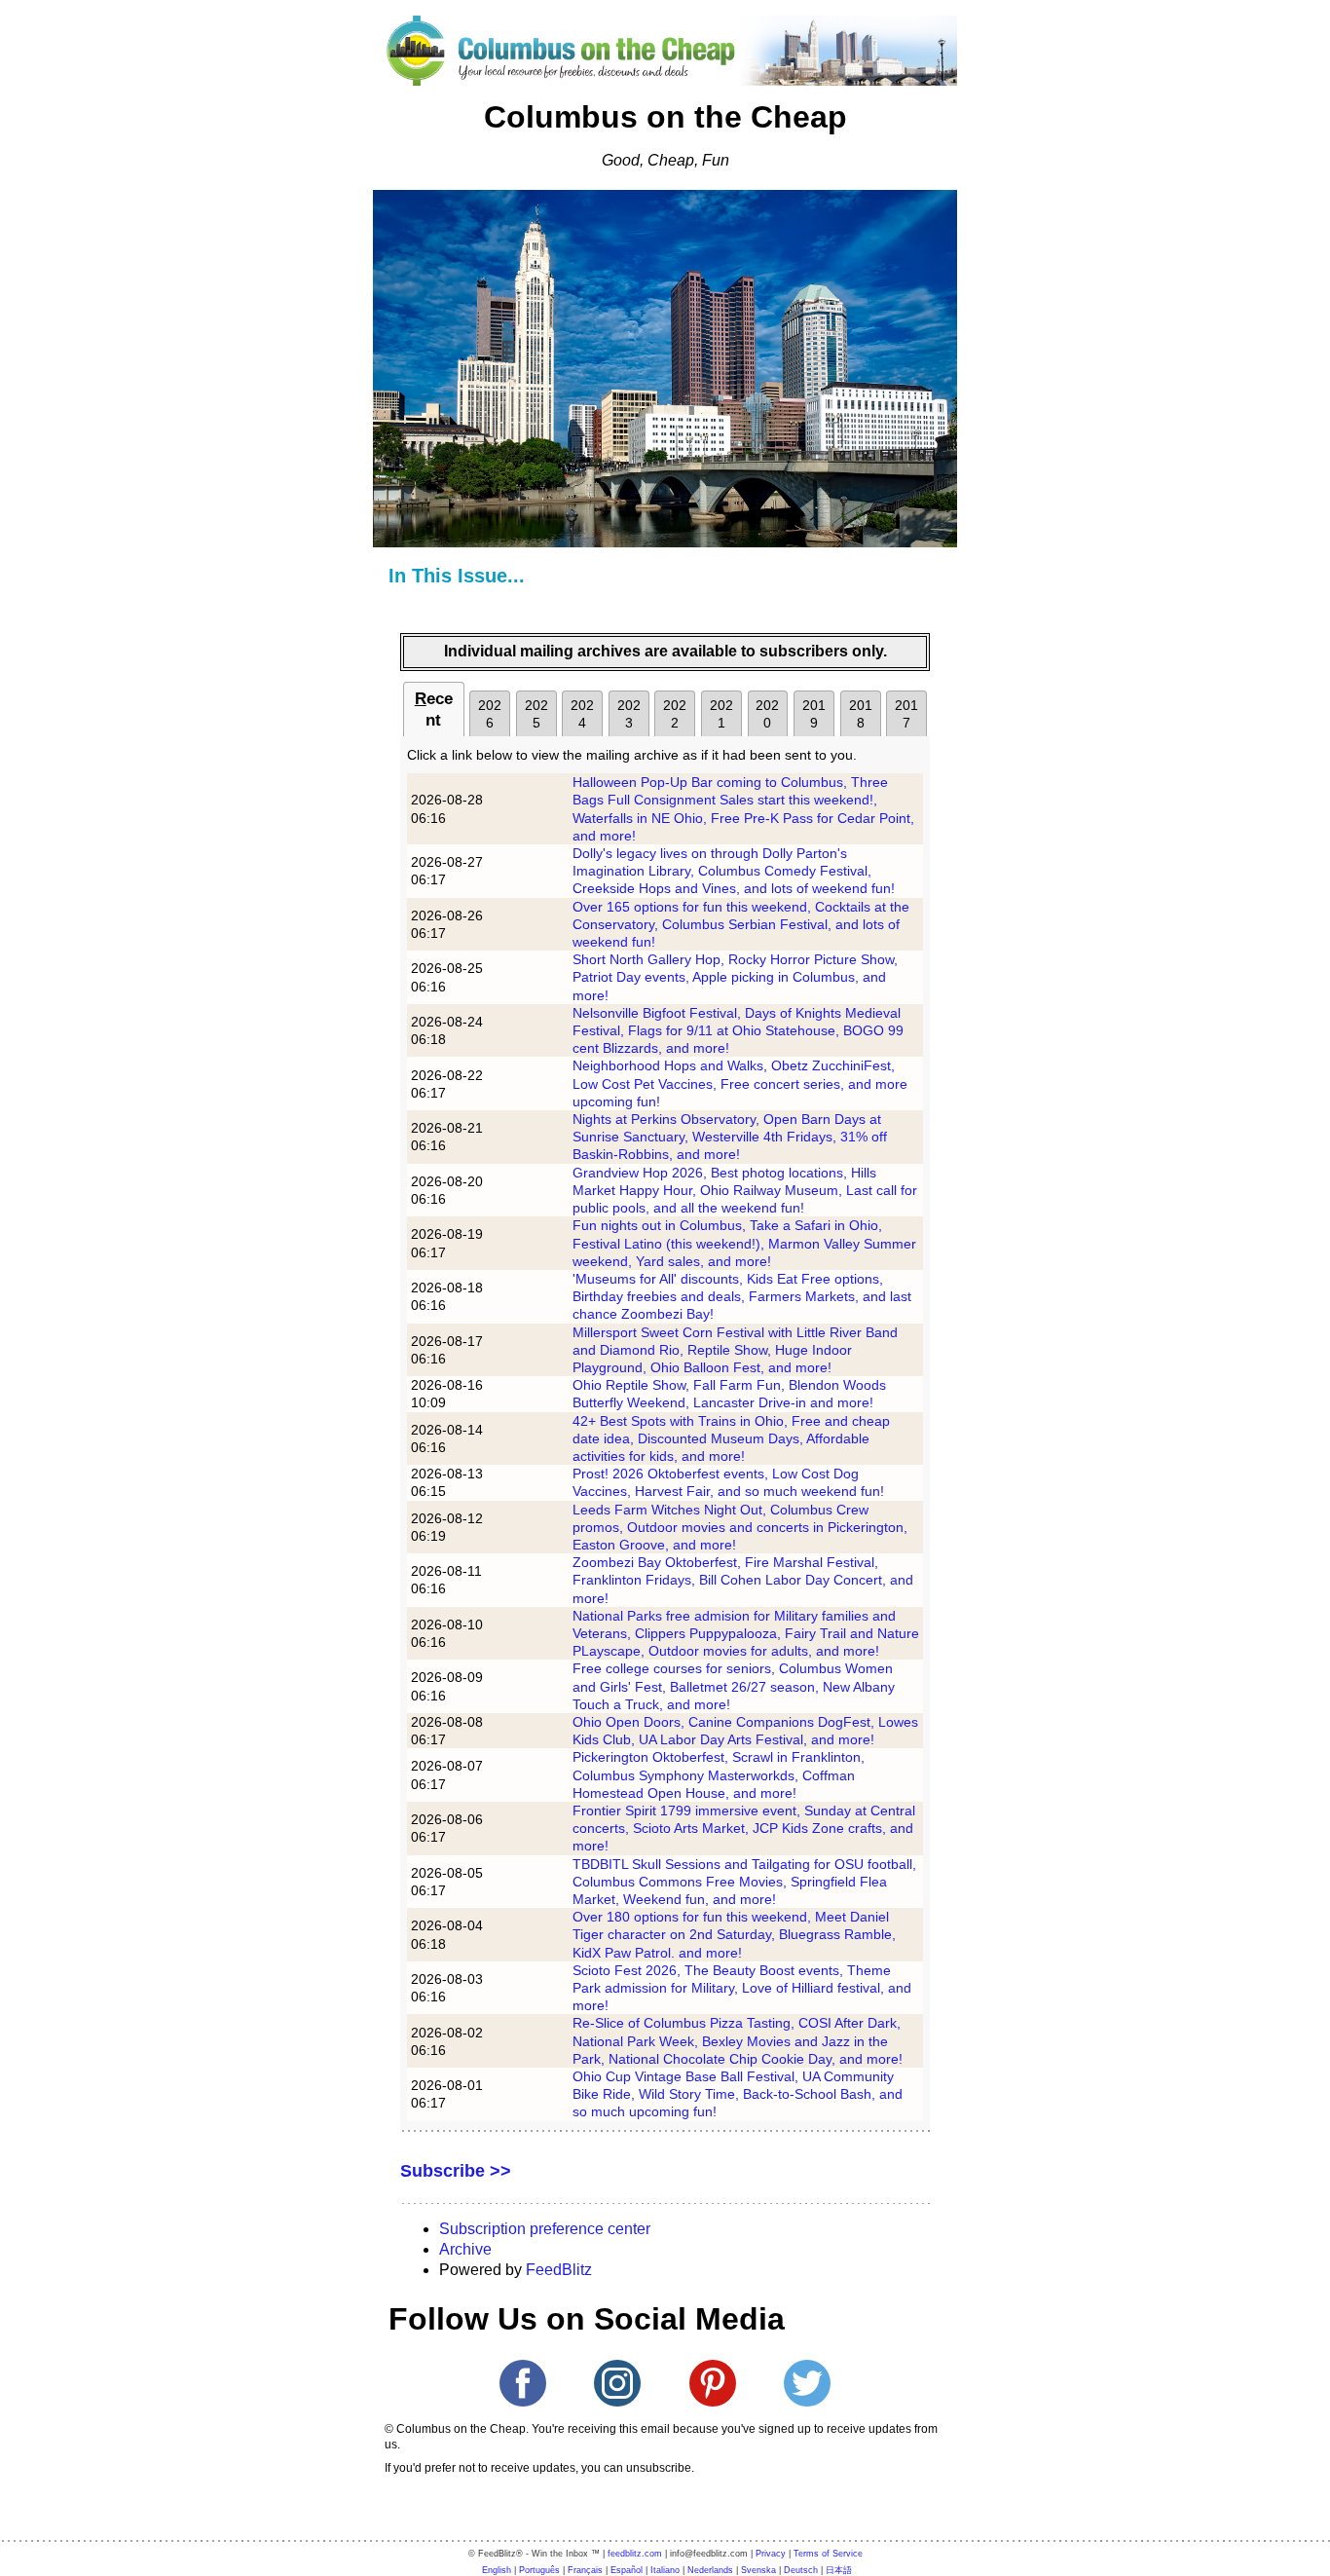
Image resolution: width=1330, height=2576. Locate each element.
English (497, 2570)
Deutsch (801, 2570)
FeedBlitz (559, 2270)
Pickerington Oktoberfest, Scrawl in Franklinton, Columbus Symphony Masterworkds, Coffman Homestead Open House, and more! (719, 1774)
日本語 (839, 2570)
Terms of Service (828, 2554)
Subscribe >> (456, 2171)
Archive (465, 2249)
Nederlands (710, 2570)
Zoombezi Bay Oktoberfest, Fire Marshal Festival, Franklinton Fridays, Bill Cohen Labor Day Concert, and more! (743, 1580)
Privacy (771, 2554)
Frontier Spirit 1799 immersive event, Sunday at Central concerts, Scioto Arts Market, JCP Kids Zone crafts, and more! (744, 1828)
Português (539, 2570)
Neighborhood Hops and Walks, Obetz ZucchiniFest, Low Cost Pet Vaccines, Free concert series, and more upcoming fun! (740, 1083)
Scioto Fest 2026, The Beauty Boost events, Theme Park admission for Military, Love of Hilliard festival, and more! (742, 1988)
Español (627, 2570)
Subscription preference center (545, 2229)
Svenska (758, 2570)
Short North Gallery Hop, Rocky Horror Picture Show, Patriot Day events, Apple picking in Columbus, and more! (735, 977)
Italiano (665, 2570)
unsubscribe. (660, 2468)
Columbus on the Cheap (665, 117)
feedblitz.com (635, 2554)
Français (585, 2570)
